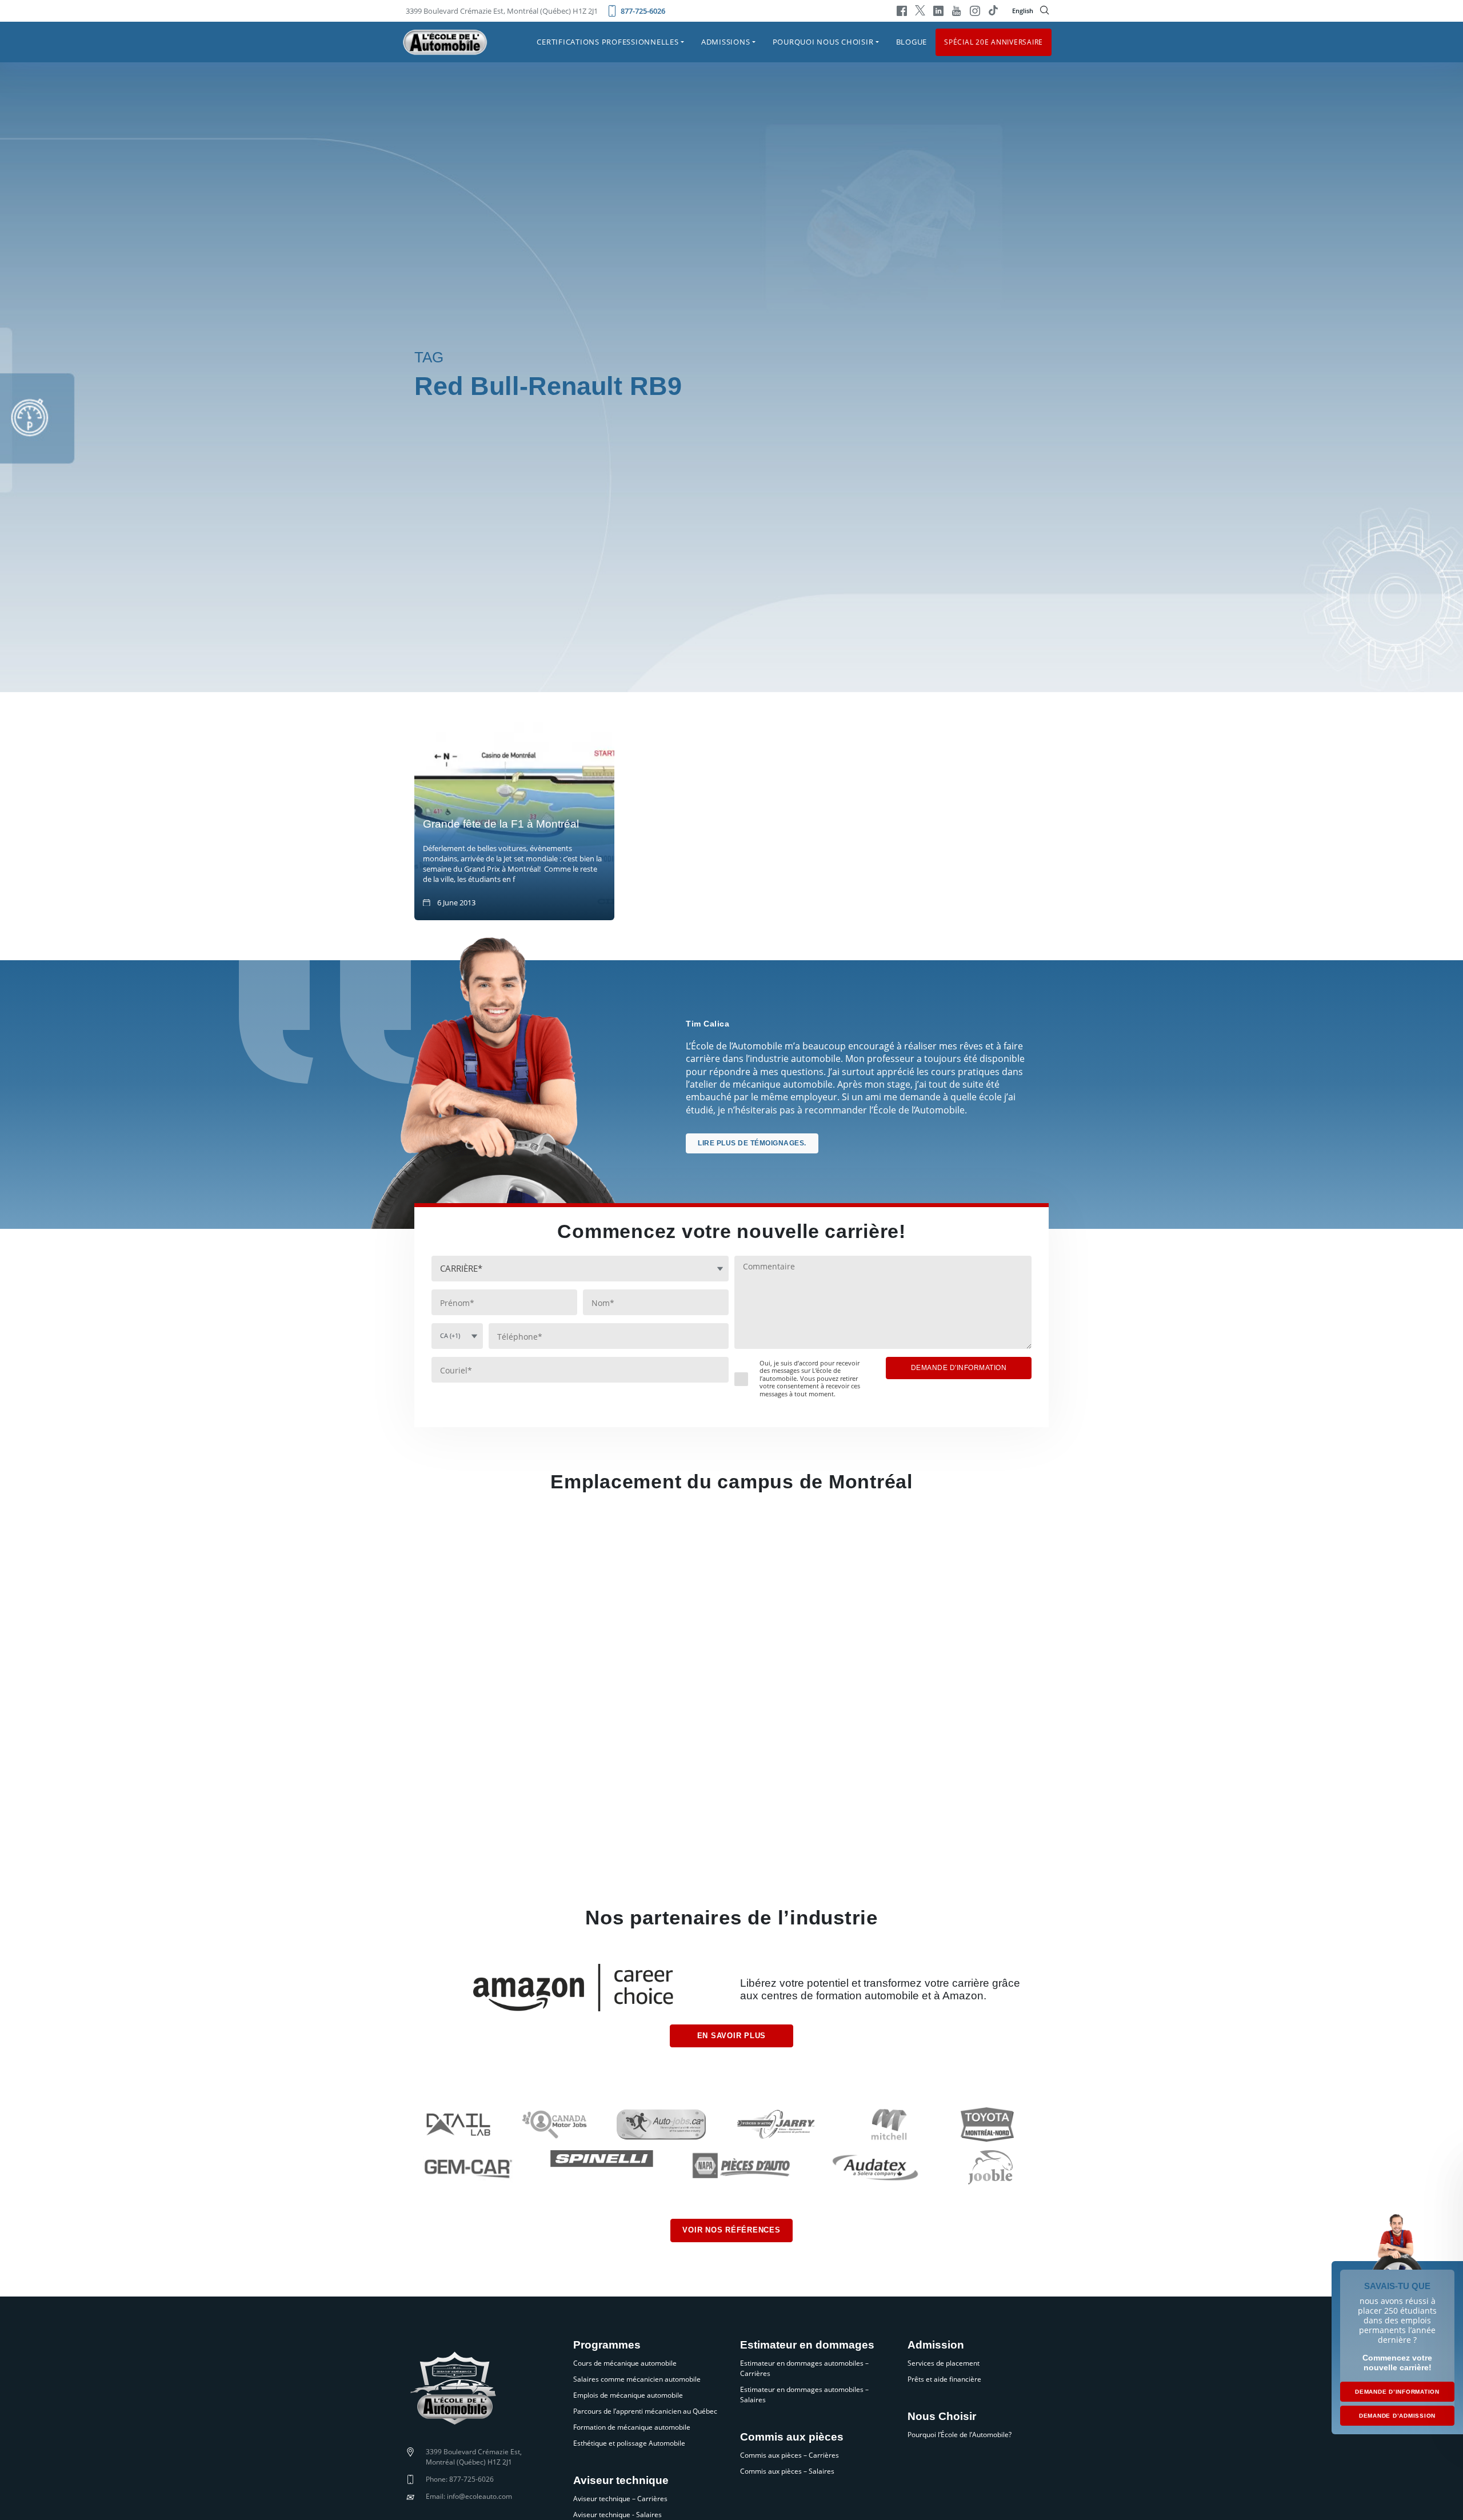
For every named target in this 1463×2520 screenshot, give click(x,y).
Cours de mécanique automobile (625, 2363)
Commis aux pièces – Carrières (790, 2455)
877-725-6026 (643, 11)
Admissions (726, 42)
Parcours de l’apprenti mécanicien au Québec (645, 2411)
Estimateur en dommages (807, 2345)
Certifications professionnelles (607, 42)
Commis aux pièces (792, 2437)
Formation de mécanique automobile (632, 2427)
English (1023, 11)
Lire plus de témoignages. (752, 1143)
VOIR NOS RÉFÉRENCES (731, 2230)
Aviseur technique (621, 2481)
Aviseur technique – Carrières (620, 2499)
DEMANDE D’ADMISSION (1397, 2416)
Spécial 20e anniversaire (994, 41)
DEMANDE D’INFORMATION (1397, 2392)
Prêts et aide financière (944, 2379)
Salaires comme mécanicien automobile (637, 2379)
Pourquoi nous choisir (823, 42)
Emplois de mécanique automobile (628, 2395)
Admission (936, 2345)
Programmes (607, 2345)
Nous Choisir (942, 2417)
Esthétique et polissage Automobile (629, 2443)
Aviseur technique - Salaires (617, 2515)
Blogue (912, 42)
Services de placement (944, 2363)
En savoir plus (732, 2036)
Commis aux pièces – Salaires (787, 2471)
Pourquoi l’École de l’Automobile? (960, 2435)
